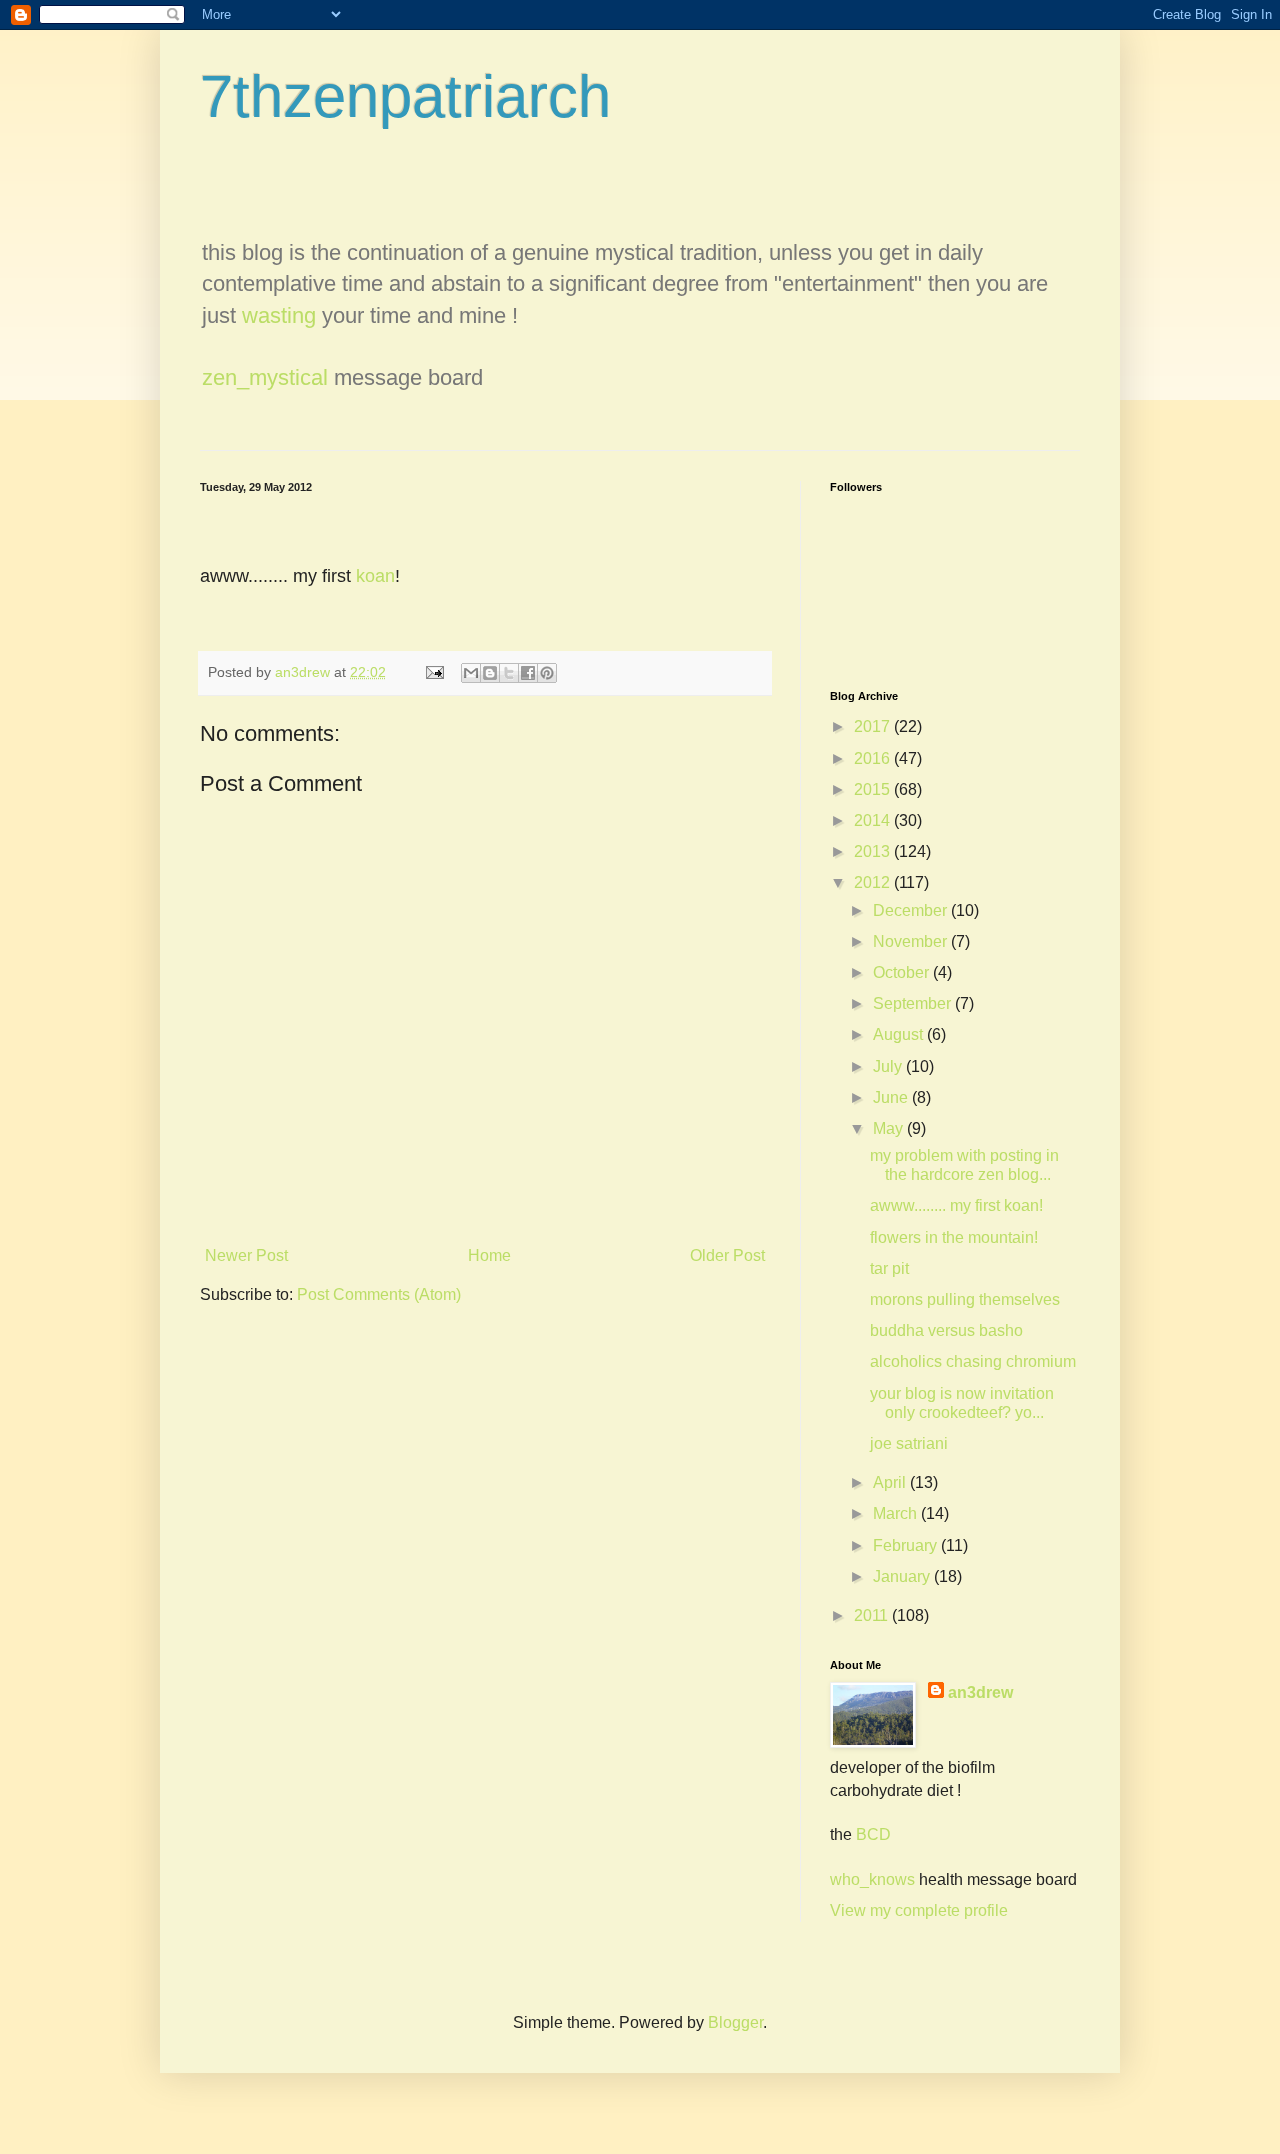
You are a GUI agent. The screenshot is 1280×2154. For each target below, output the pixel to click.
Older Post (727, 1255)
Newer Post (246, 1255)
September (914, 1003)
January (903, 1576)
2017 (874, 726)
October (903, 972)
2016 (874, 758)
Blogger (735, 2022)
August (900, 1034)
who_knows (872, 1879)
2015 (874, 789)
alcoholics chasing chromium (973, 1361)
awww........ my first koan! (956, 1205)
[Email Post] (433, 672)
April (891, 1482)
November (912, 941)
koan (375, 576)
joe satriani (909, 1443)
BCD (873, 1834)
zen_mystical (265, 377)
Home (489, 1255)
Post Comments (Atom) (379, 1294)
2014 (874, 820)
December (912, 910)
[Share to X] (509, 673)
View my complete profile (919, 1910)
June (892, 1097)
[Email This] (471, 673)
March (897, 1513)
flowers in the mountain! (954, 1237)
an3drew (980, 1692)
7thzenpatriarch (405, 96)
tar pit (889, 1268)
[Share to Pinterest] (547, 673)
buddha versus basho (946, 1330)
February (907, 1545)
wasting (279, 315)
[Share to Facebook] (528, 673)
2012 (874, 882)
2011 (873, 1615)
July (889, 1066)
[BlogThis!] (490, 673)
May (890, 1128)
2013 (874, 851)
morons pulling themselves (965, 1299)
